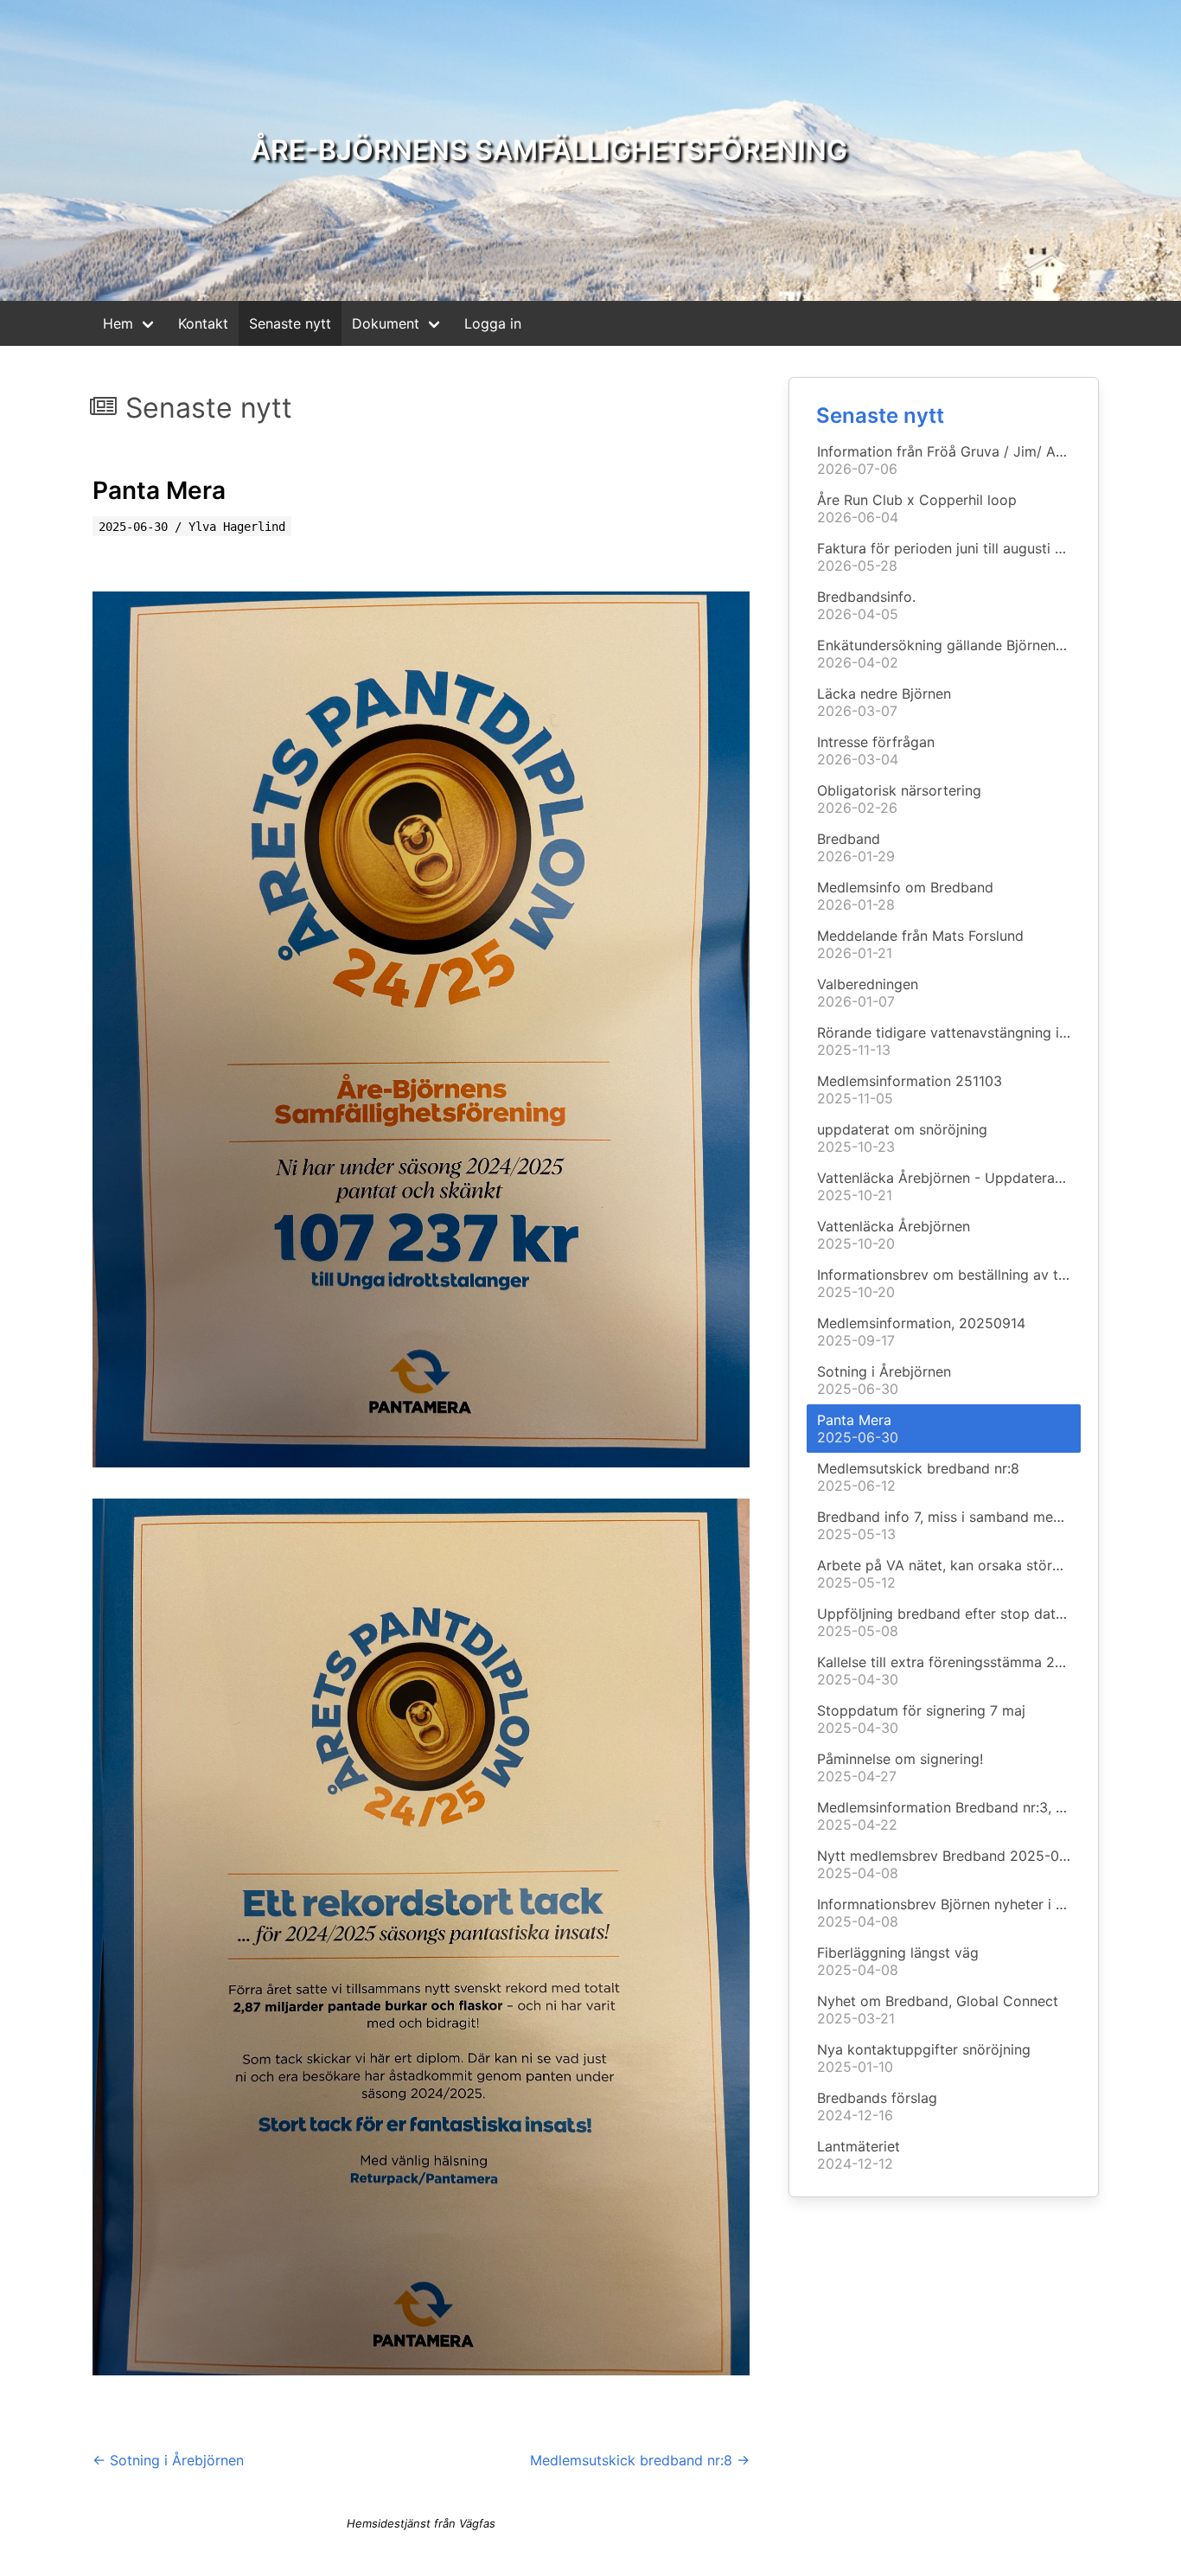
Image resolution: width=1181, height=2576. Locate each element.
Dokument (386, 323)
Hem (118, 323)
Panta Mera (159, 490)
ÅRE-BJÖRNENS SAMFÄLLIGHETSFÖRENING (549, 150)
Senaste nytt (290, 323)
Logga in (493, 323)
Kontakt (203, 323)
